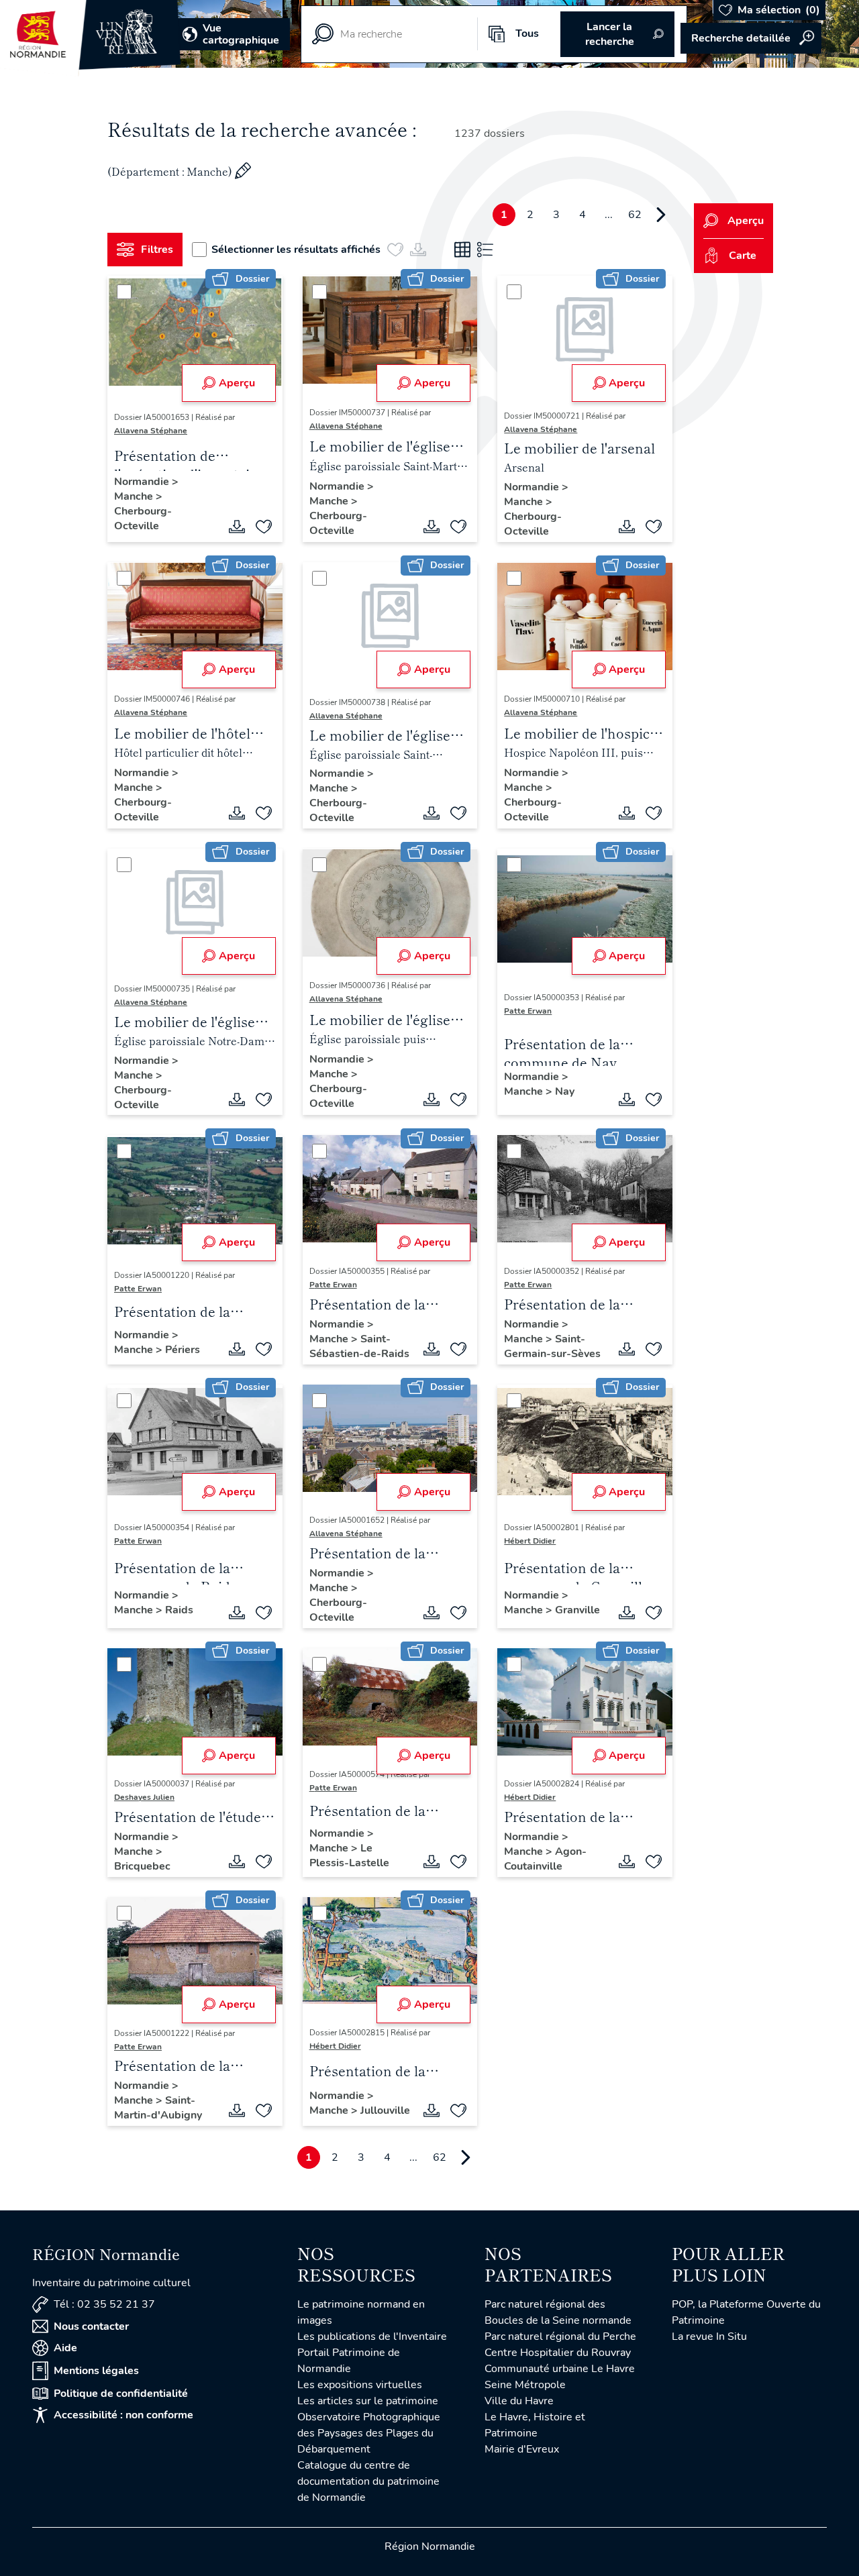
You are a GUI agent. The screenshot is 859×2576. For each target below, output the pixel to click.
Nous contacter (91, 2326)
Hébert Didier (530, 1541)
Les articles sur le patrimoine (368, 2401)
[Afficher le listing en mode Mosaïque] (462, 250)
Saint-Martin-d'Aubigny (158, 2108)
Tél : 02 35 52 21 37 (104, 2304)
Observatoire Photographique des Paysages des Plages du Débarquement (369, 2433)
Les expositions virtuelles (360, 2385)
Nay (565, 1091)
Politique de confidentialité (121, 2394)
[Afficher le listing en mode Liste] (485, 250)
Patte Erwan (528, 1011)
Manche (135, 496)
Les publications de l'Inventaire (372, 2337)
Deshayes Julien (144, 1797)
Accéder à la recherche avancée (751, 38)
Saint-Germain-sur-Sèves (552, 1346)
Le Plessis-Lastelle (349, 1856)
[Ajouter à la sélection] (264, 527)
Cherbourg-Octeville (143, 519)
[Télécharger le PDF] (237, 527)
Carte (743, 256)
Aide (65, 2348)
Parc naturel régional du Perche (560, 2337)
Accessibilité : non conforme (123, 2415)
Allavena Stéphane (151, 431)
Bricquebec (142, 1866)
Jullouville (385, 2110)
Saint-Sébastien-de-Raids (359, 1346)
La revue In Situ (709, 2337)
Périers (183, 1350)
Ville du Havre (519, 2401)
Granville (577, 1610)
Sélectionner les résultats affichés (296, 250)
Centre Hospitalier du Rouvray (558, 2353)
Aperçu (237, 383)
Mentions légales (96, 2371)
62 (635, 215)
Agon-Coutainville (545, 1859)
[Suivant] (661, 215)
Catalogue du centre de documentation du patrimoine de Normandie (368, 2481)
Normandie (143, 482)
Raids (179, 1610)
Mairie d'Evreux (522, 2449)
